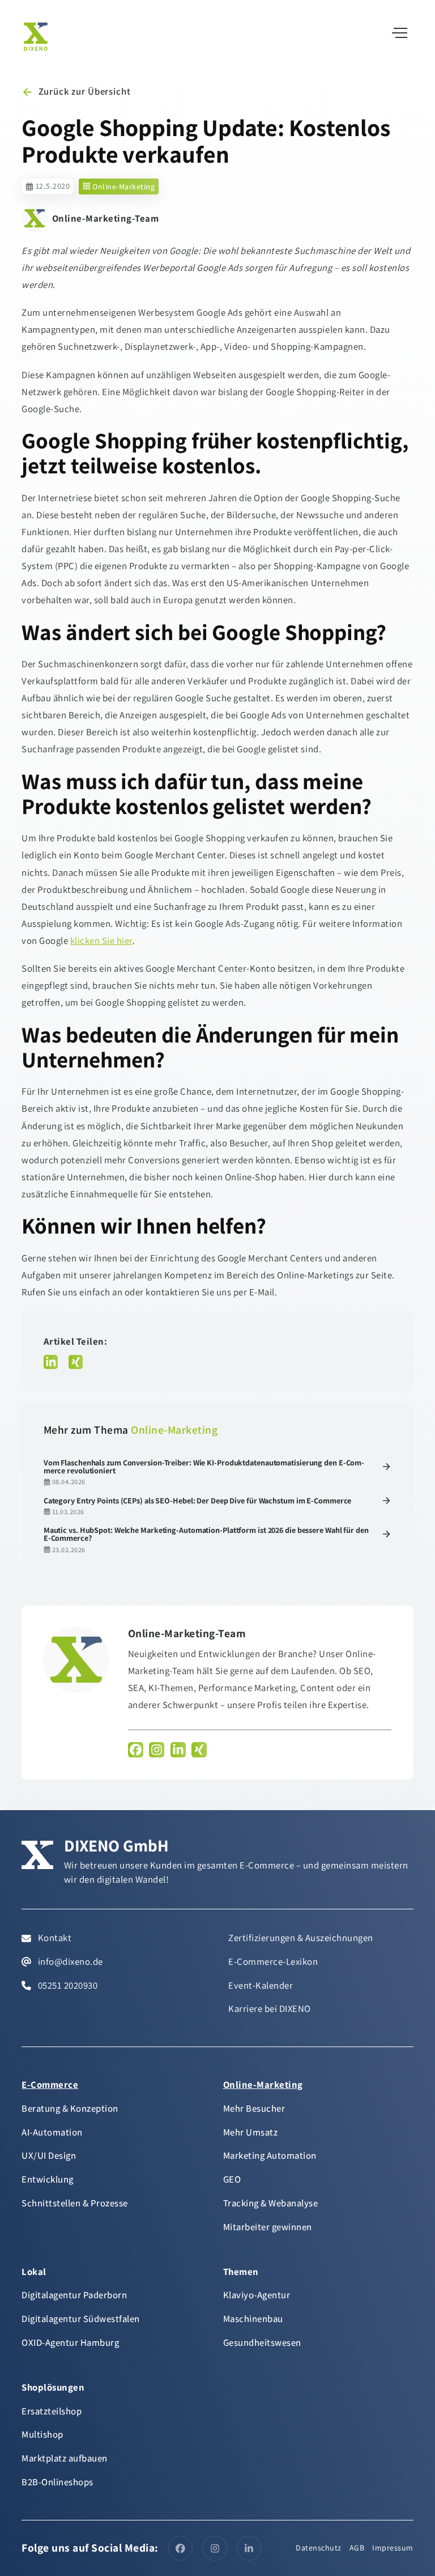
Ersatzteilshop (52, 2411)
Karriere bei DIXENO (270, 2009)
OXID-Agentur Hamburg (70, 2342)
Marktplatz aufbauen (65, 2458)
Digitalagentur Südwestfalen (81, 2319)
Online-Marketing (123, 187)
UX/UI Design (49, 2155)
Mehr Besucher (254, 2108)
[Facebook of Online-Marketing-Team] (136, 1750)
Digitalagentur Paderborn (74, 2295)
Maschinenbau (253, 2319)
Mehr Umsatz (251, 2132)
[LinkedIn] (51, 1362)
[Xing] (76, 1362)
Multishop (42, 2434)
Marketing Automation (270, 2155)
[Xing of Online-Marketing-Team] (199, 1750)
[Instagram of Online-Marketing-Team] (157, 1750)
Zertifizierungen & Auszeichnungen (301, 1938)
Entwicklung (48, 2179)
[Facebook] (181, 2548)
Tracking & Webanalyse (271, 2203)
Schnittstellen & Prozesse (75, 2203)
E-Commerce (50, 2084)
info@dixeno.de (69, 1961)
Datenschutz (319, 2548)
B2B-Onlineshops (57, 2482)
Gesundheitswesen (262, 2342)
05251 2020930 (67, 1985)
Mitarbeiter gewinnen (268, 2227)
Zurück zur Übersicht (84, 91)
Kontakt (54, 1938)
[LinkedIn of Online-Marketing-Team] (178, 1750)
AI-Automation (52, 2132)
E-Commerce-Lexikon (273, 1961)
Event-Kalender (261, 1985)
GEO (232, 2179)
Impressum (393, 2548)
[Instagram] (215, 2548)
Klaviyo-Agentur (257, 2295)
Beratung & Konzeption (70, 2108)
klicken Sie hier (101, 940)
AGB (357, 2548)
